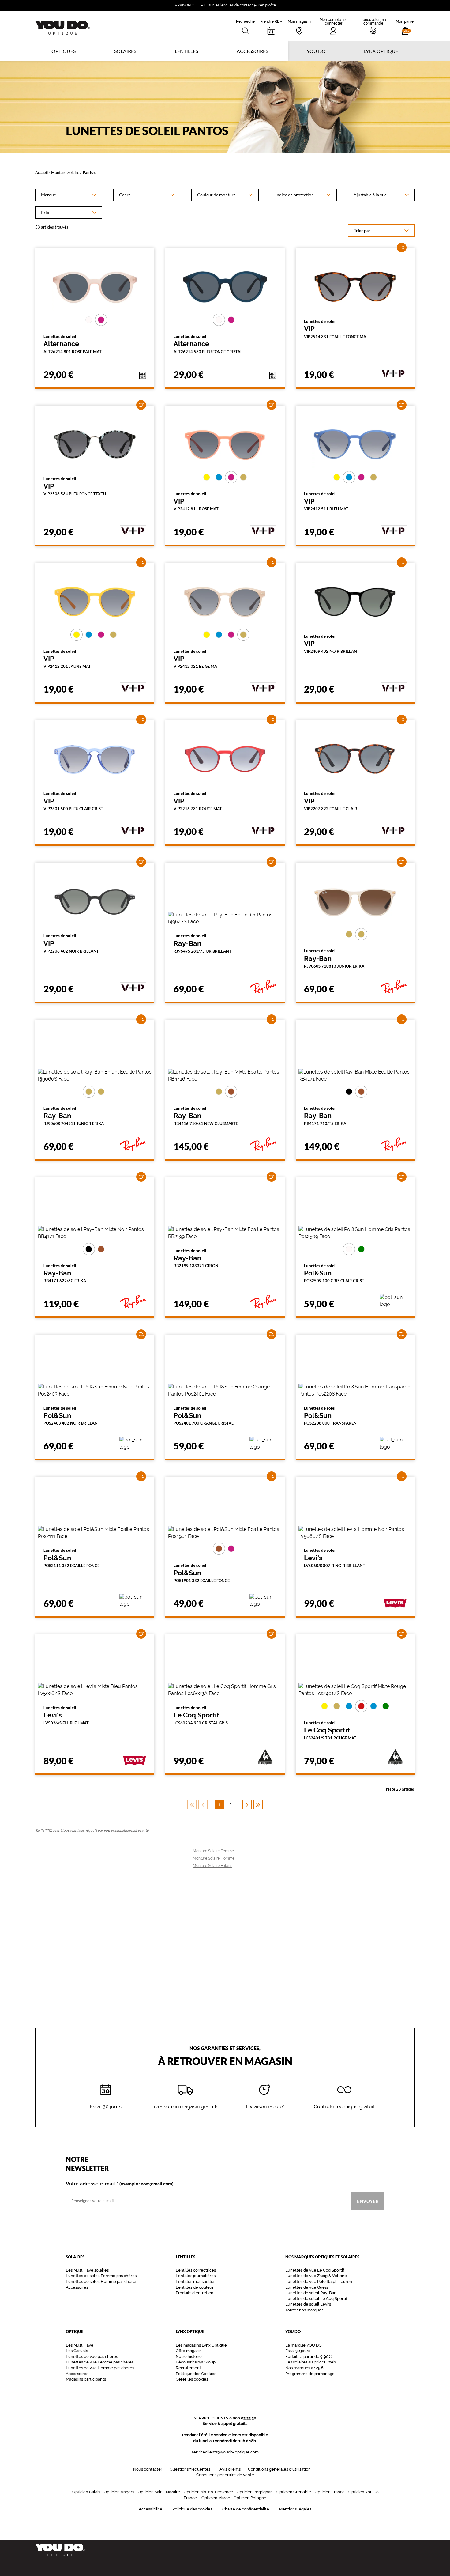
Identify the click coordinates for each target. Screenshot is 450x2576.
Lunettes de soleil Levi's (308, 2304)
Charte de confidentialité (246, 2509)
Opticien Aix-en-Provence (208, 2492)
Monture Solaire (65, 172)
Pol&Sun (334, 1273)
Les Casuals (77, 2351)
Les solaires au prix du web (311, 2362)
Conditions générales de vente (225, 2475)
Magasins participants (86, 2379)
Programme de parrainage (310, 2374)
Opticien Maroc (216, 2498)
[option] (69, 195)
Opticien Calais (86, 2492)
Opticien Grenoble (294, 2492)
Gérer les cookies (192, 2379)
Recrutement (188, 2368)
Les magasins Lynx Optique (201, 2345)
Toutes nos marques (304, 2310)
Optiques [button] (64, 51)
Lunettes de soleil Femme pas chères (101, 2276)
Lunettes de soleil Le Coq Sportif (316, 2299)
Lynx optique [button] (381, 51)
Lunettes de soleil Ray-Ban (311, 2293)
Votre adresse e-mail (120, 2184)
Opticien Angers (119, 2492)
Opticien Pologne (250, 2498)
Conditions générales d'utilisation (279, 2469)
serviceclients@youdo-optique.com (225, 2452)
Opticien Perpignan (255, 2492)
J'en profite (267, 5)
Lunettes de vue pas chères (92, 2357)
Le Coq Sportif (201, 1715)
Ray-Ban (202, 943)
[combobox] (69, 195)
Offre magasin (189, 2351)
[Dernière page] (258, 1805)
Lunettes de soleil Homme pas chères (101, 2281)
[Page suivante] (247, 1805)
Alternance (73, 344)
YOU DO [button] (316, 51)
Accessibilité (150, 2509)
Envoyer (368, 2201)
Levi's (335, 1558)
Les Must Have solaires (87, 2270)
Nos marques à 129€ (304, 2368)
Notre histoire (189, 2357)
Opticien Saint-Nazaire (159, 2492)
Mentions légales (295, 2509)
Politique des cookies (192, 2509)
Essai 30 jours (298, 2351)
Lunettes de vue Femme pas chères (100, 2362)
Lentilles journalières (196, 2276)
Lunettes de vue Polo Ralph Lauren (319, 2281)
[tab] (89, 320)
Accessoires (252, 51)
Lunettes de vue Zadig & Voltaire (316, 2276)
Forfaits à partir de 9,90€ (308, 2357)
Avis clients (230, 2469)
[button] (405, 26)
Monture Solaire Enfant (212, 1866)
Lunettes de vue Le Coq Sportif (315, 2270)
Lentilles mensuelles (195, 2281)
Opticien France (330, 2492)
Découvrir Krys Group (196, 2362)
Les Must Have (80, 2345)
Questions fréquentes (190, 2469)
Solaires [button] (125, 51)
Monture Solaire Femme (213, 1851)
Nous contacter (148, 2469)
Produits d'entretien (195, 2293)
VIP (335, 329)
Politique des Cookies (196, 2374)
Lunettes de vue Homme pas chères (100, 2368)
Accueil (41, 172)
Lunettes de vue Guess (307, 2287)
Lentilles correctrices (196, 2270)
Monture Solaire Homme (214, 1858)
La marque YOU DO (304, 2345)
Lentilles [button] (186, 51)
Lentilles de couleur (195, 2287)
